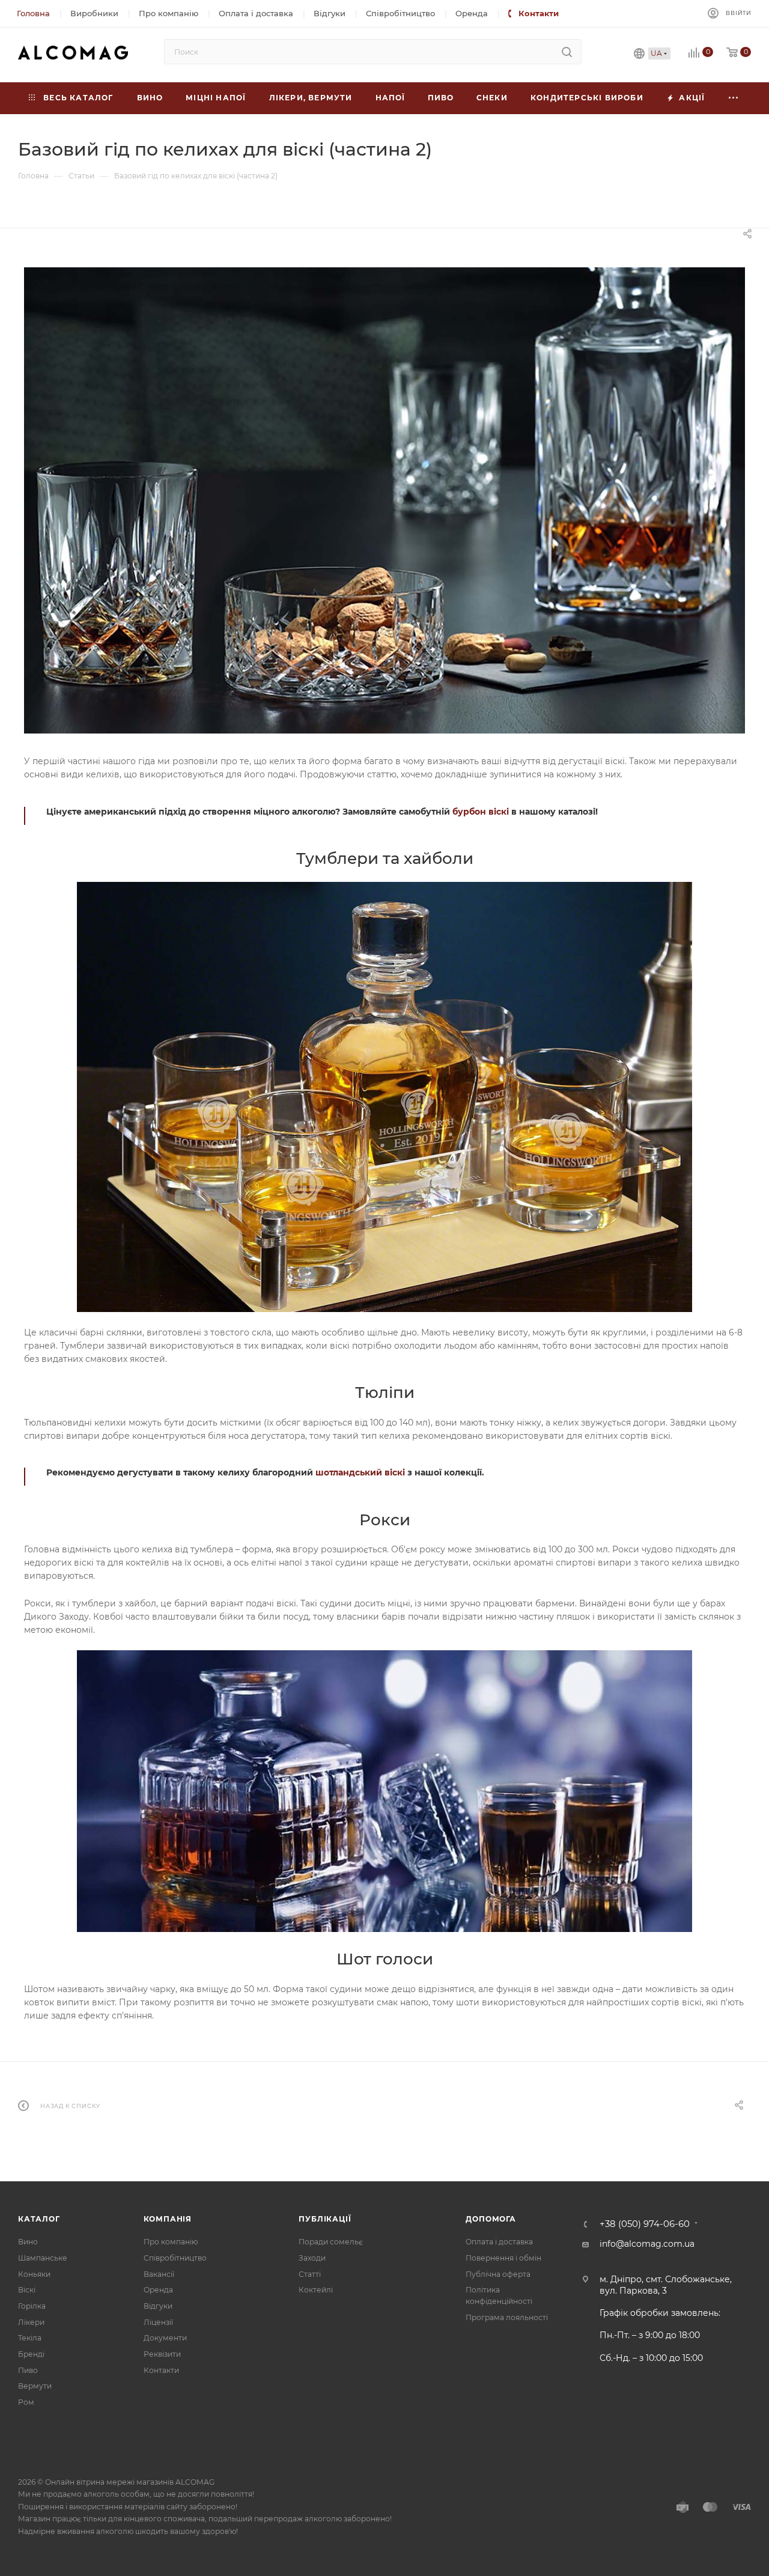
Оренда (158, 2290)
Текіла (30, 2338)
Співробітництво (175, 2258)
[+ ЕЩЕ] (734, 98)
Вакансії (159, 2274)
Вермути (35, 2386)
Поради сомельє (331, 2242)
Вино (28, 2242)
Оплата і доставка (499, 2242)
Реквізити (162, 2354)
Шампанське (43, 2258)
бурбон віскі (481, 812)
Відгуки (158, 2306)
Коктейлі (316, 2290)
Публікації (325, 2219)
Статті (310, 2274)
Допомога (491, 2219)
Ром (26, 2402)
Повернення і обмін (503, 2258)
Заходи (312, 2258)
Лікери (31, 2322)
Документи (165, 2338)
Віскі (27, 2290)
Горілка (32, 2306)
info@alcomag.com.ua (647, 2244)
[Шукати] (567, 52)
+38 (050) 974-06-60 (645, 2224)
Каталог (39, 2219)
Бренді (31, 2354)
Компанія (168, 2219)
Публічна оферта (498, 2274)
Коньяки (34, 2274)
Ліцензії (158, 2322)
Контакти (161, 2370)
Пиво (28, 2370)
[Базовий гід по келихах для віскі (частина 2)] (384, 500)
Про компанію (171, 2242)
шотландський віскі (360, 1472)
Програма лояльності (507, 2317)
